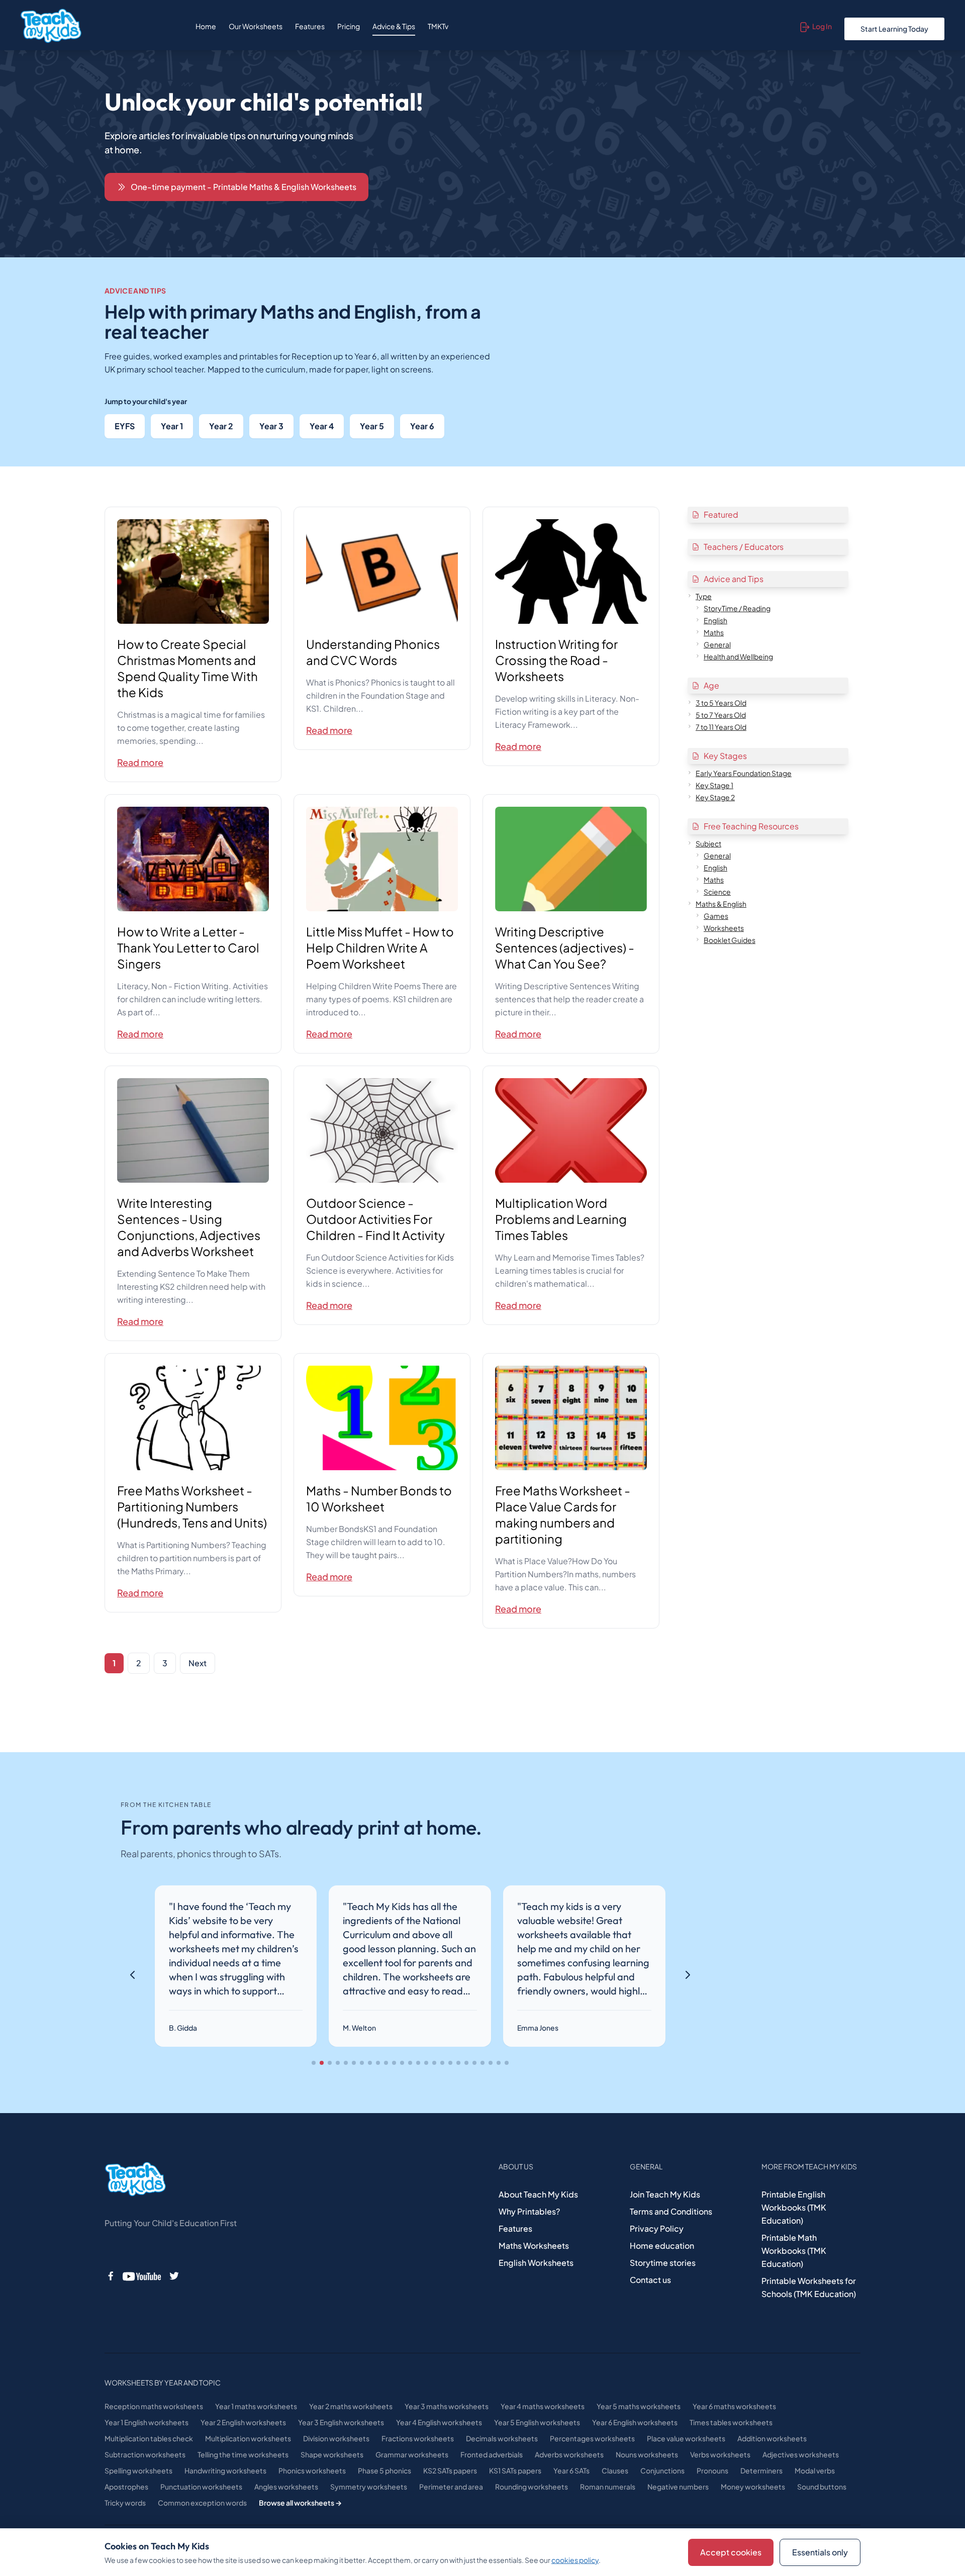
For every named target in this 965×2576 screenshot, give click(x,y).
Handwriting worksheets (225, 2470)
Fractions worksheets (418, 2438)
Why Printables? (529, 2211)
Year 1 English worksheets (147, 2422)
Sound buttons (822, 2487)
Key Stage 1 (714, 785)
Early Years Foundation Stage (744, 773)
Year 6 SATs (571, 2470)
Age (711, 685)
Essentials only (820, 2552)
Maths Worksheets (534, 2246)
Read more (140, 762)
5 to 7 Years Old (721, 715)
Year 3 (271, 426)
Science (717, 892)
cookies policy (575, 2560)
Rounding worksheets (532, 2487)
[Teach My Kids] (135, 2179)
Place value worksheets (686, 2438)
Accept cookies (731, 2552)
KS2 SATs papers (450, 2470)
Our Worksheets (256, 26)
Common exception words (202, 2503)
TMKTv (438, 26)
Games (716, 916)
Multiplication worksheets (248, 2438)
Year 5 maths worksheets (639, 2406)
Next (198, 1663)
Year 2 (221, 426)
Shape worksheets (332, 2454)
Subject (708, 843)
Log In (822, 26)
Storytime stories (663, 2263)
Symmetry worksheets (369, 2487)
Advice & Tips (394, 26)
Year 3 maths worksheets (447, 2406)
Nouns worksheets (647, 2454)
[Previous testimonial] (133, 1975)
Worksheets (724, 928)
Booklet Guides (730, 940)
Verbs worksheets (720, 2454)
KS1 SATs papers (515, 2470)
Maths (714, 632)
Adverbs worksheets (569, 2454)
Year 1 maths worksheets (256, 2406)
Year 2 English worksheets (243, 2422)
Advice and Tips (734, 579)
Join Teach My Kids (665, 2194)
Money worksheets (753, 2487)
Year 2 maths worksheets (351, 2406)
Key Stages (725, 756)
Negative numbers (678, 2487)
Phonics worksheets (312, 2470)
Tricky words (125, 2503)
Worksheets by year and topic (163, 2382)
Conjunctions (662, 2470)
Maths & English (721, 904)
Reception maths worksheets (154, 2406)
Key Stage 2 (715, 797)
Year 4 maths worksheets (543, 2406)
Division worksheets (336, 2438)
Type (704, 596)
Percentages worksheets (592, 2438)
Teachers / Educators (744, 547)
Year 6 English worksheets (635, 2422)
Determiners (761, 2470)
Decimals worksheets (502, 2438)
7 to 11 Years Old (721, 727)
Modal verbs (815, 2470)
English (715, 620)
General (717, 644)
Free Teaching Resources (751, 826)
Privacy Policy (657, 2228)
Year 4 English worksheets (439, 2422)
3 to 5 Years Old (721, 703)
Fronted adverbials (492, 2454)
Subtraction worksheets (145, 2454)
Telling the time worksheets (243, 2454)
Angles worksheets (286, 2487)
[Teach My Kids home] (51, 26)
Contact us (650, 2280)
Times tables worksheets (731, 2422)
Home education (662, 2246)
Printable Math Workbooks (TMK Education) (794, 2251)
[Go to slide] (314, 2063)
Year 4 (322, 426)
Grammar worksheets (412, 2454)
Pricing (349, 26)
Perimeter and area (451, 2487)
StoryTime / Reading (737, 608)
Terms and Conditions (671, 2211)
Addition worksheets (772, 2438)
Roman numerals (608, 2487)
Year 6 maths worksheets (734, 2406)
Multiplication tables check (149, 2438)
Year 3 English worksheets (341, 2422)
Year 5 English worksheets (537, 2422)
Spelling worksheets (138, 2470)
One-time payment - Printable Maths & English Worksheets (244, 187)
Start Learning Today (894, 29)
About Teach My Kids (538, 2194)
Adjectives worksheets (801, 2454)
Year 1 (172, 426)
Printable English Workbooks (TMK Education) (794, 2207)
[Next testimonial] (688, 1975)
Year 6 (422, 426)
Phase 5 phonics (384, 2470)
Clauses (615, 2470)
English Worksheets (536, 2263)
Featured (721, 514)
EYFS (125, 426)
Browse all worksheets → (300, 2503)
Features (310, 26)
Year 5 (372, 426)
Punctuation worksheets (201, 2487)
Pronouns (712, 2470)
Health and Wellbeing (738, 656)
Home (206, 26)
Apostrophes (126, 2487)
